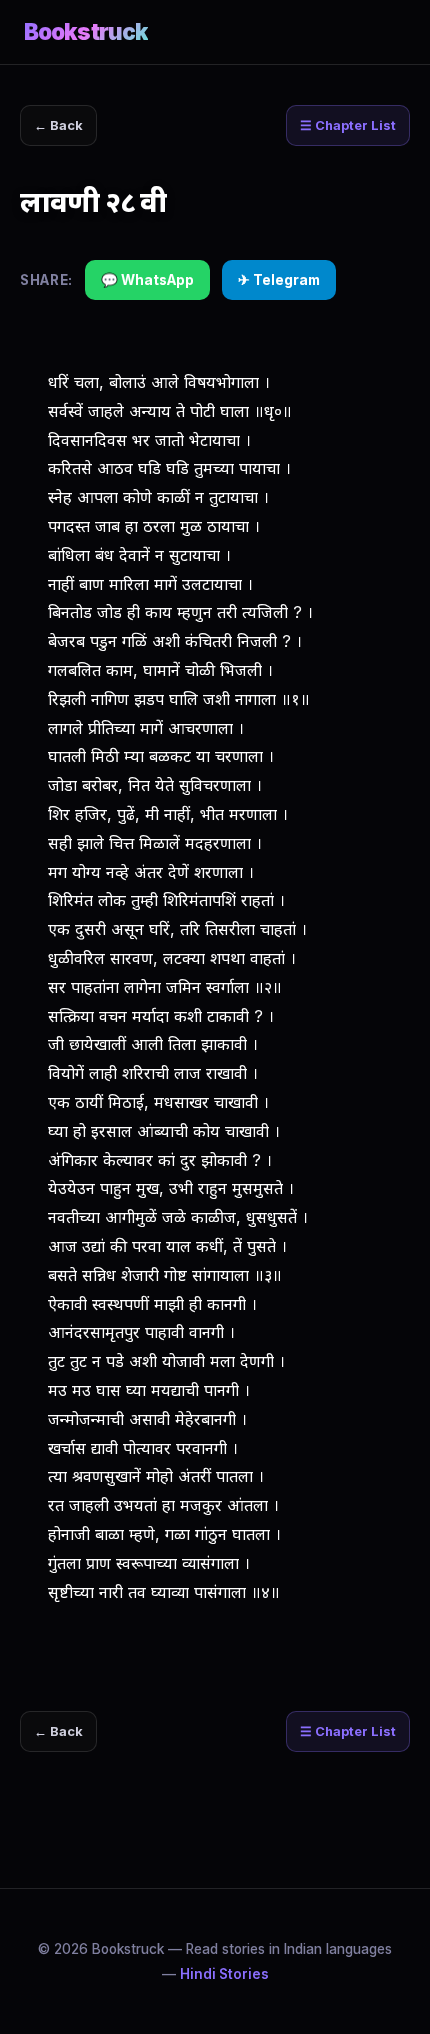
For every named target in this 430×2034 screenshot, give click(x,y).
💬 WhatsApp (147, 280)
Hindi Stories (224, 1974)
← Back (58, 125)
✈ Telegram (279, 280)
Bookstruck (86, 31)
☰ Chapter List (348, 125)
